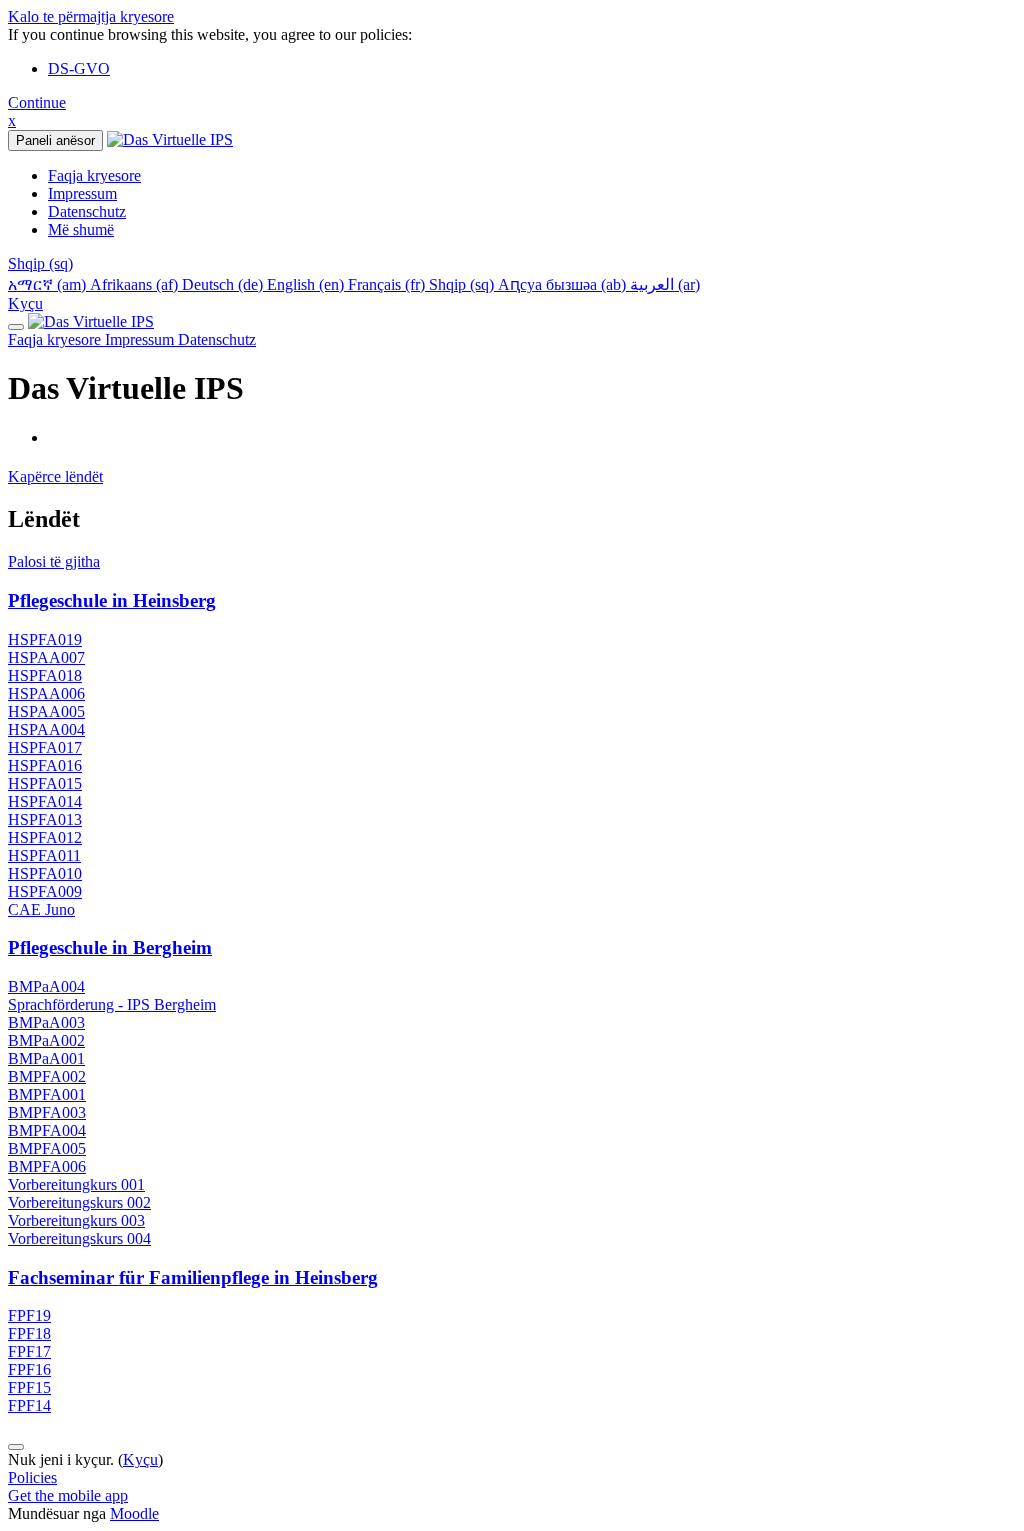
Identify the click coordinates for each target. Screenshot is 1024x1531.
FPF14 (29, 1405)
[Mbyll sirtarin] (16, 327)
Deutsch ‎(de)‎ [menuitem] (224, 284)
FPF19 (29, 1315)
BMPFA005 (47, 1148)
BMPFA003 (47, 1112)
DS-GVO (79, 68)
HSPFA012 (45, 837)
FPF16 (29, 1369)
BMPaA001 (46, 1058)
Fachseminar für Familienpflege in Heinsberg (193, 1277)
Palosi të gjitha (54, 561)
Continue (37, 102)
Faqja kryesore (56, 339)
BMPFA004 (47, 1130)
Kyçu (25, 303)
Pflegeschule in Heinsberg (112, 600)
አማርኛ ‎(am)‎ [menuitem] (49, 284)
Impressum (141, 339)
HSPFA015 (45, 783)
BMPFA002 (47, 1076)
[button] (40, 263)
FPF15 (29, 1387)
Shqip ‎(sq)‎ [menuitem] (463, 284)
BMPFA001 (47, 1094)
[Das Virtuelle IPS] (91, 321)
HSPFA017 (45, 747)
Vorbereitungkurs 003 (76, 1220)
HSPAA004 (46, 729)
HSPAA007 (46, 657)
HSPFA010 (45, 873)
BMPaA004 (46, 986)
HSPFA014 (45, 801)
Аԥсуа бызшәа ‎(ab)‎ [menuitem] (564, 284)
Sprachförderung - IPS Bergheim (112, 1004)
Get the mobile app (68, 1495)
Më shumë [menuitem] (81, 229)
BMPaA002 (46, 1040)
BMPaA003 (46, 1022)
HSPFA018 (45, 675)
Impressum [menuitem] (82, 193)
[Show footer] (16, 1447)
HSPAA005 (46, 711)
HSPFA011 (44, 855)
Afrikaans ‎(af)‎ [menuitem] (136, 284)
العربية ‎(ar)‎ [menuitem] (665, 284)
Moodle (134, 1513)
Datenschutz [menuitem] (87, 211)
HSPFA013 (45, 819)
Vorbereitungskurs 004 (79, 1238)
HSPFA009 (45, 891)
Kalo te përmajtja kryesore (91, 16)
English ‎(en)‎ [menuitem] (307, 284)
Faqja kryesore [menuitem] (94, 175)
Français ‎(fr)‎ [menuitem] (388, 284)
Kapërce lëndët (55, 476)
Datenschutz (217, 339)
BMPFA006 (47, 1166)
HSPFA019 (45, 639)
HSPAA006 (46, 693)
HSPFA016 (45, 765)
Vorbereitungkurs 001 (76, 1184)
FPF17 (29, 1351)
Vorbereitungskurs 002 (79, 1202)
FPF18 (29, 1333)
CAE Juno (41, 909)
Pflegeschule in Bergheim (110, 947)
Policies (32, 1477)
